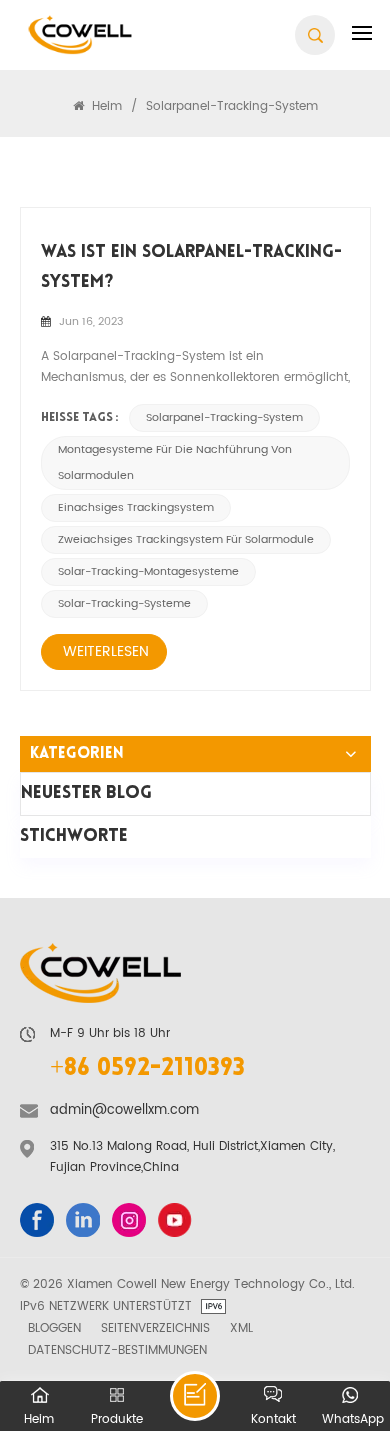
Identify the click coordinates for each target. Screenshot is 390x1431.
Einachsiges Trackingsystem (136, 508)
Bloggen (54, 1328)
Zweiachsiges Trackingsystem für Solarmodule (186, 540)
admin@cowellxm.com (124, 1110)
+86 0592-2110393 (147, 1069)
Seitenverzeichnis (155, 1328)
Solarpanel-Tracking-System (224, 418)
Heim (105, 106)
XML (241, 1328)
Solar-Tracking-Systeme (124, 604)
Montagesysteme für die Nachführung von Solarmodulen (175, 463)
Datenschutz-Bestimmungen (117, 1350)
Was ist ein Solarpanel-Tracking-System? (191, 267)
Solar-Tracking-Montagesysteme (148, 572)
